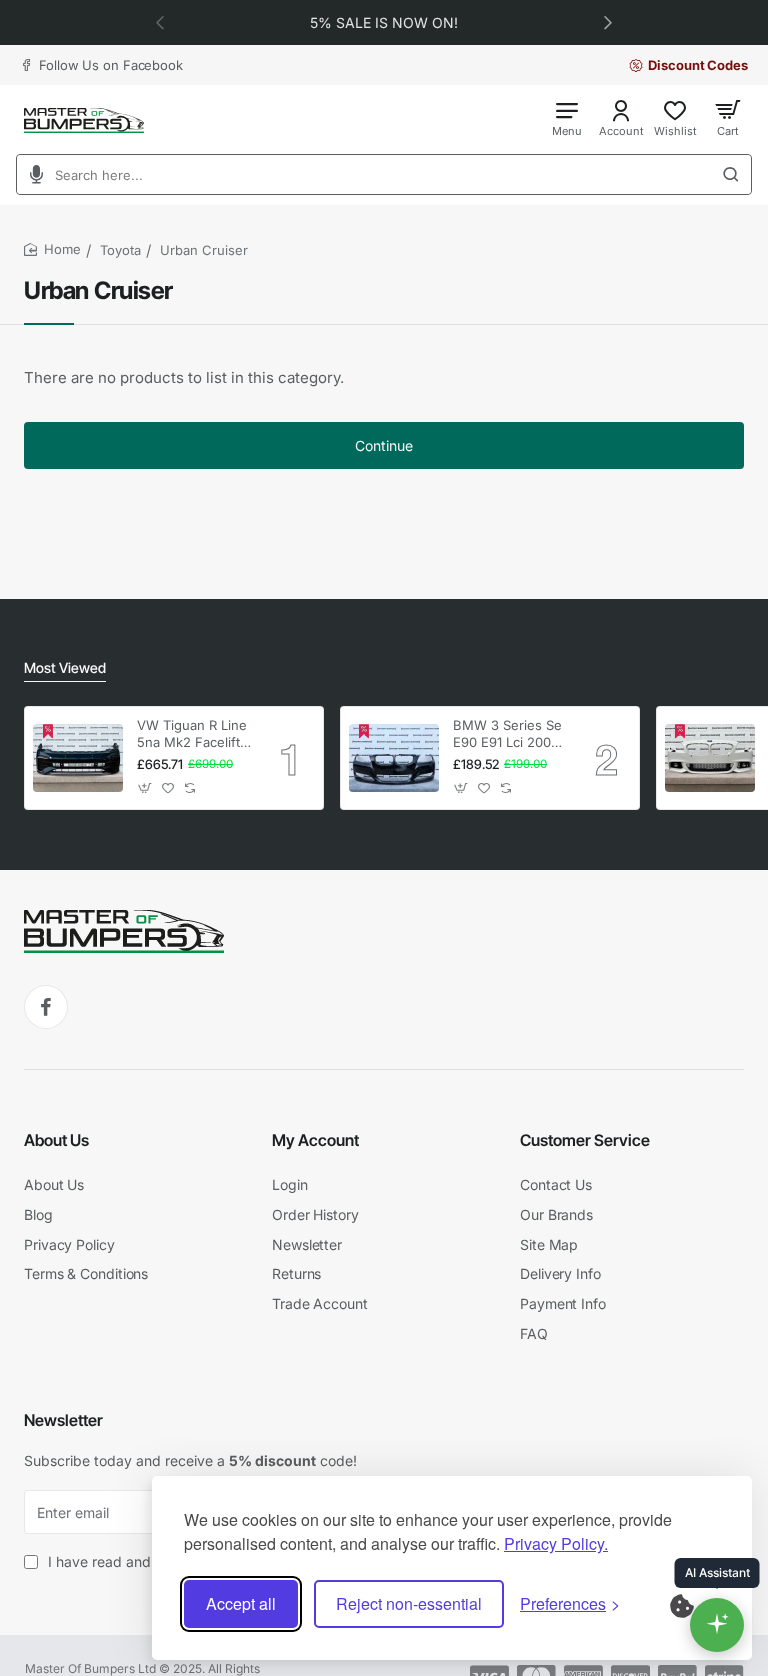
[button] (608, 22)
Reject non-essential (409, 1603)
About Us (56, 1140)
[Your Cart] (728, 117)
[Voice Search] (30, 174)
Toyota (120, 250)
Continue (384, 445)
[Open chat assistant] (717, 1625)
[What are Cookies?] (695, 1604)
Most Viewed (65, 667)
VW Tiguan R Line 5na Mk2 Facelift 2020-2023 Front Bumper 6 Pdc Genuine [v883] (192, 734)
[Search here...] (737, 174)
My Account (315, 1140)
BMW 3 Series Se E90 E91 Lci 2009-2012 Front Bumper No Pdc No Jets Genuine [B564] (509, 734)
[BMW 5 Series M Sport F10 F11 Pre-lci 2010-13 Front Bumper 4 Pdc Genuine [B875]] (710, 758)
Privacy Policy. (556, 1543)
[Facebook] (46, 1007)
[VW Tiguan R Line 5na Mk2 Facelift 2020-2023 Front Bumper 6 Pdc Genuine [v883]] (78, 758)
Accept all (241, 1603)
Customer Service (585, 1140)
